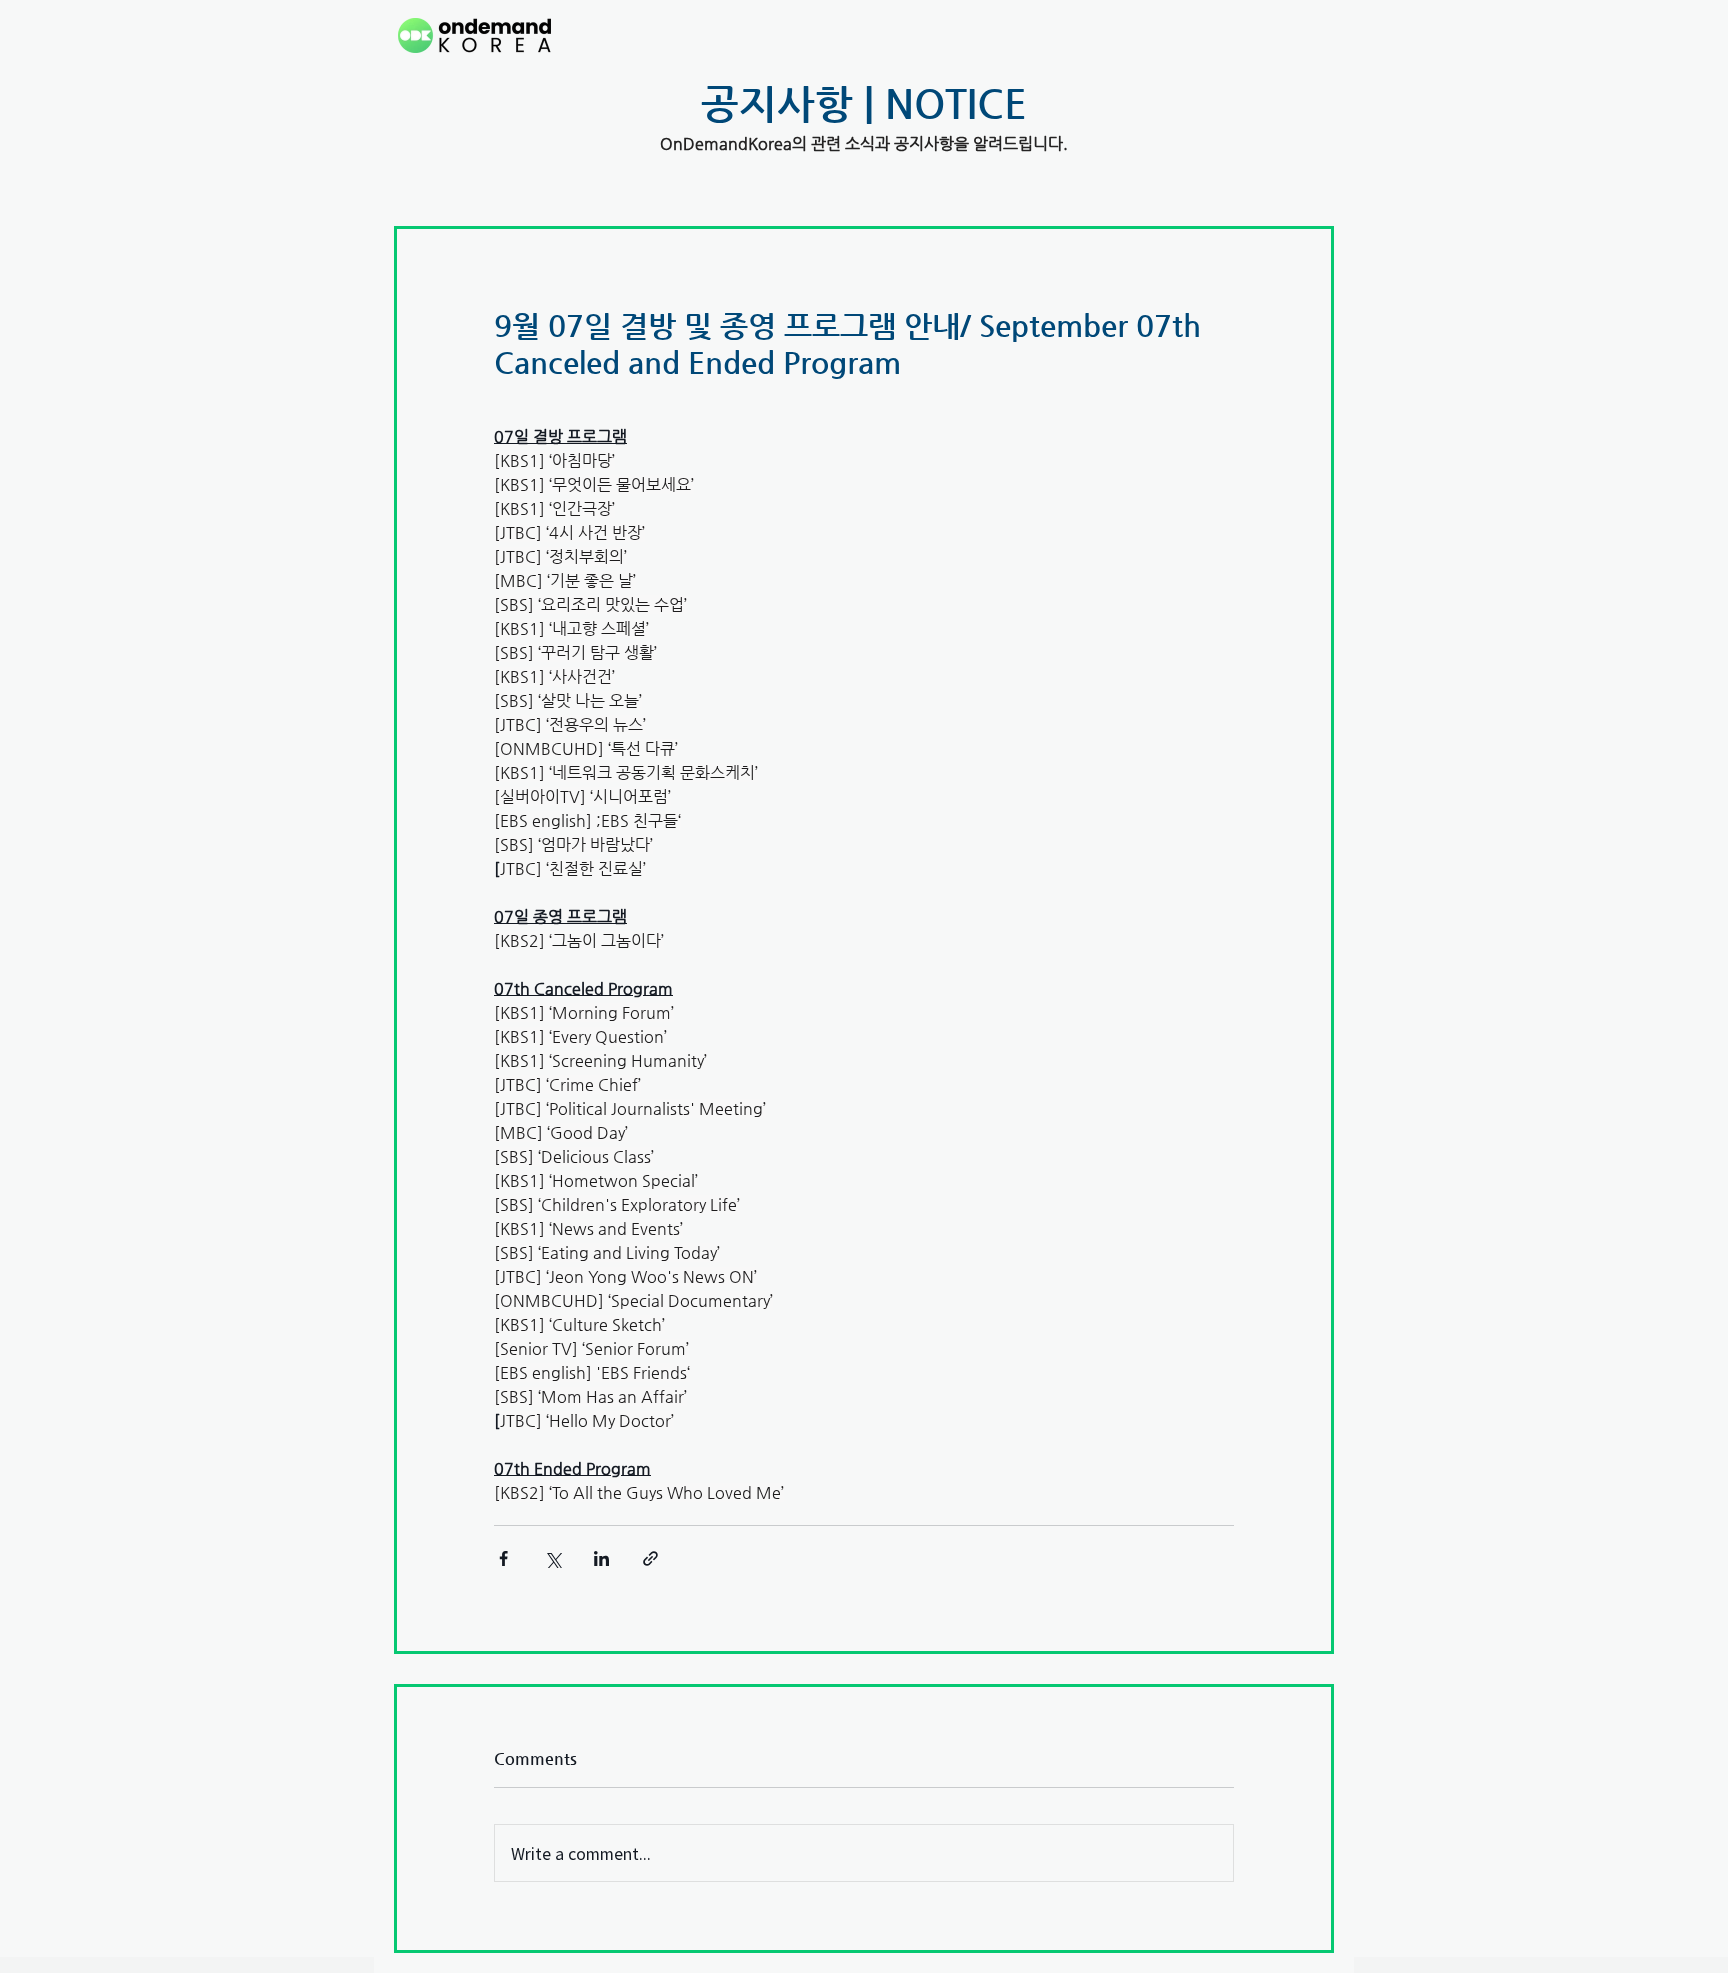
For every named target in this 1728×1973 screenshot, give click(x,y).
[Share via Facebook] (503, 1558)
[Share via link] (650, 1558)
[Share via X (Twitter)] (552, 1558)
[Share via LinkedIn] (601, 1558)
